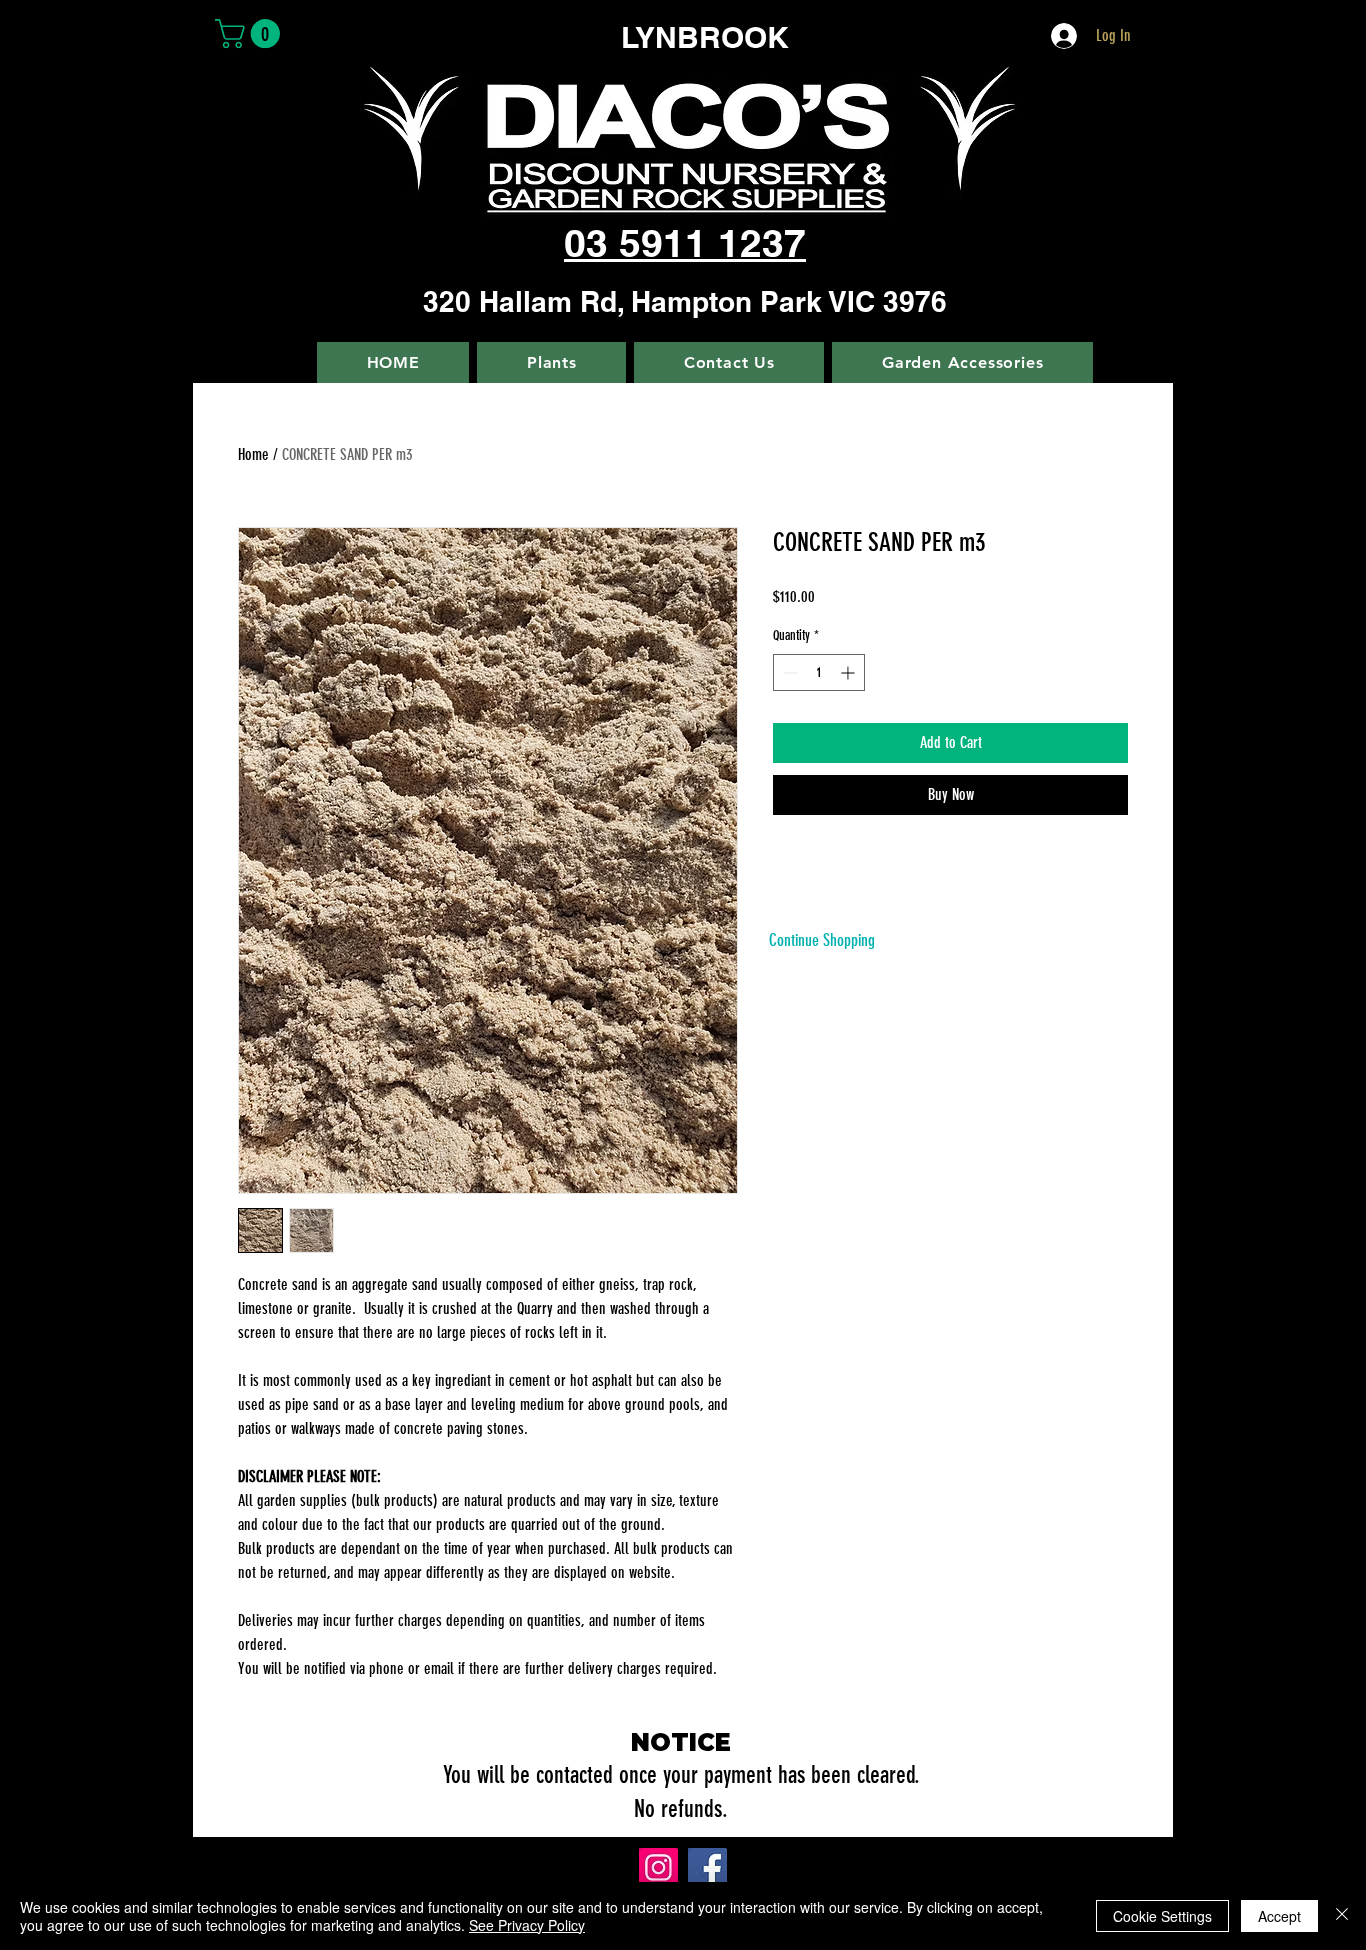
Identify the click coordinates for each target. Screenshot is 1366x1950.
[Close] (1342, 1916)
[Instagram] (658, 1867)
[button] (251, 33)
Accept (1279, 1916)
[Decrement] (788, 672)
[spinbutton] (819, 672)
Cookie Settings (1162, 1916)
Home (253, 454)
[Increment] (849, 672)
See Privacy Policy (527, 1925)
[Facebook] (707, 1867)
